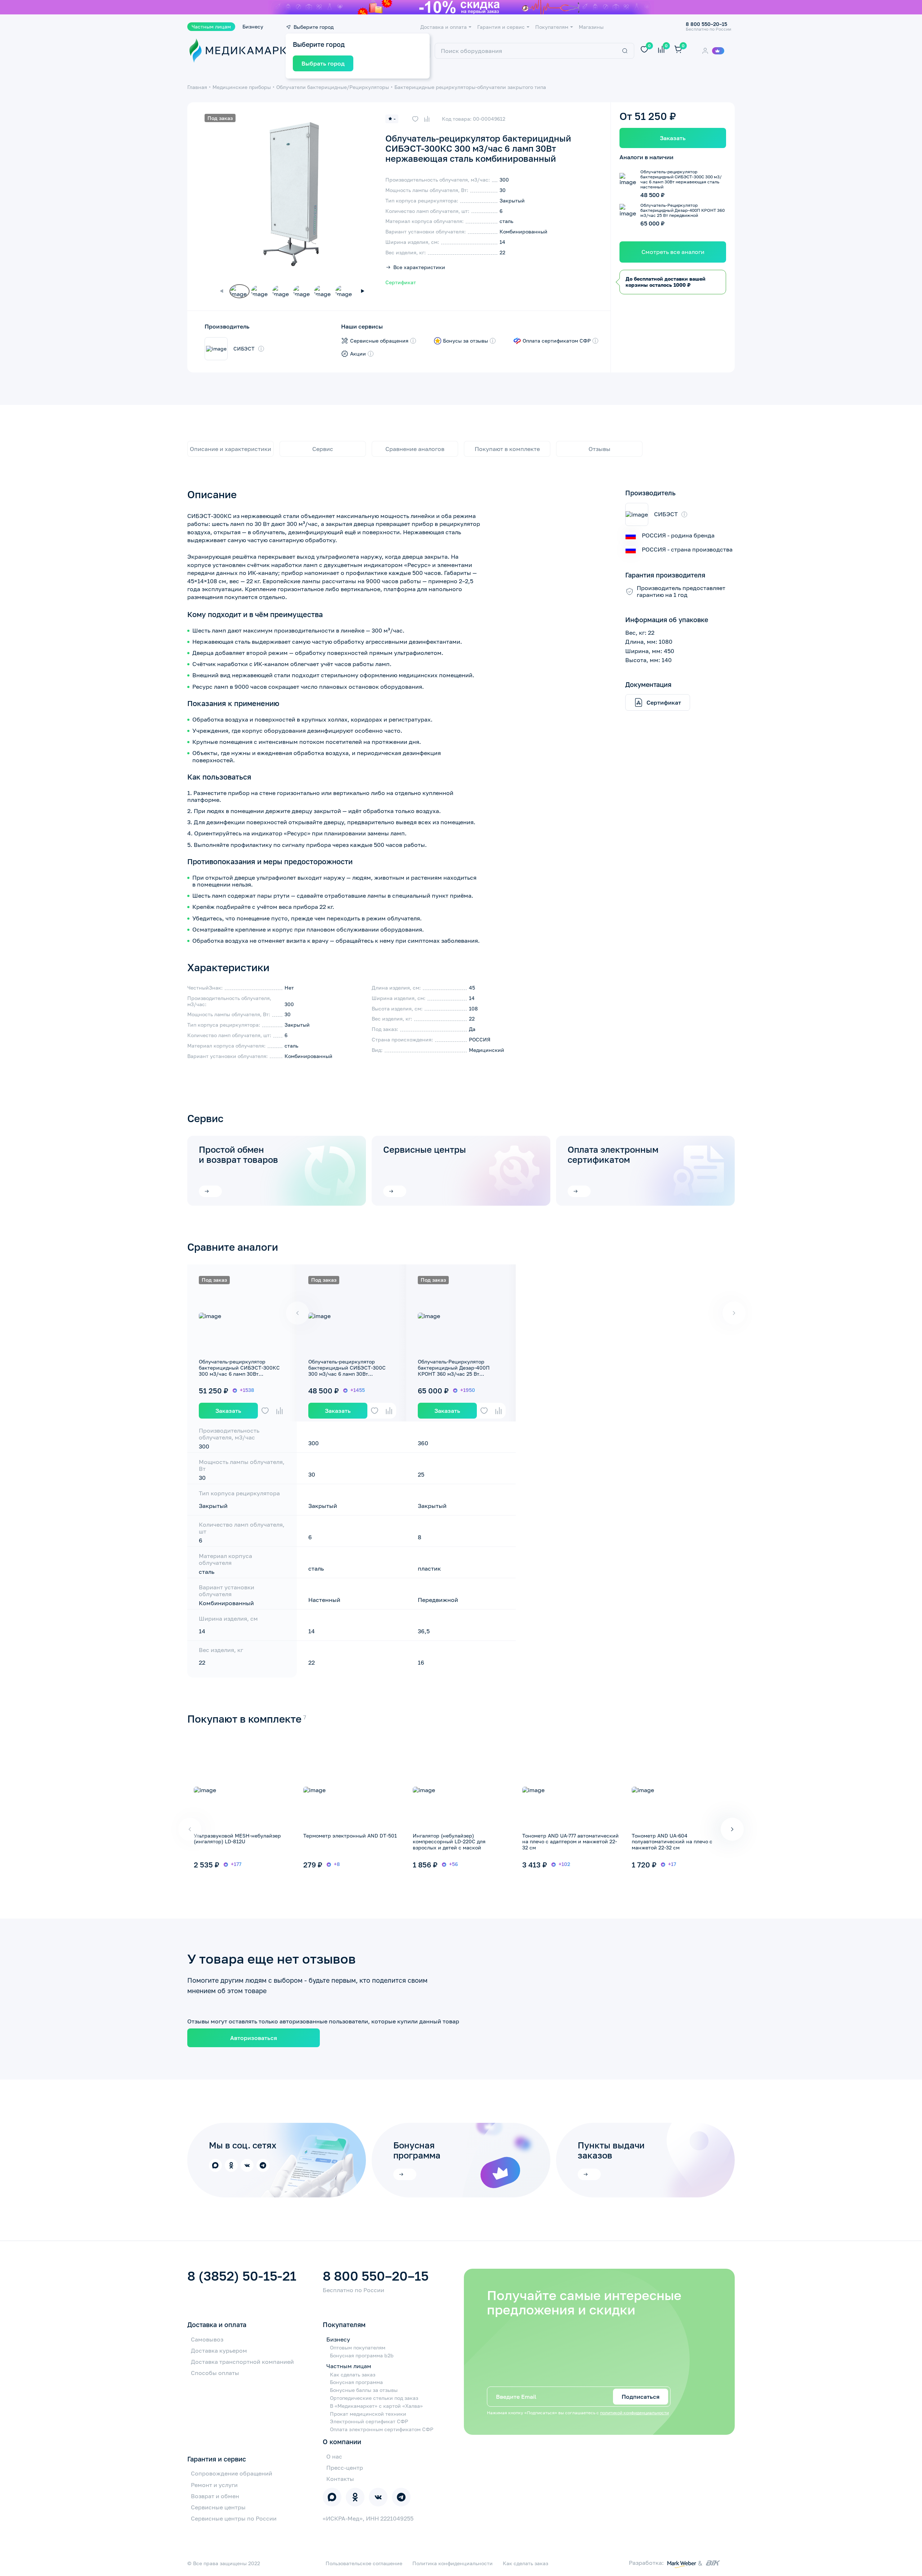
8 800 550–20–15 (376, 2276)
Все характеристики (419, 267)
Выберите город (314, 27)
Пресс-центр (345, 2468)
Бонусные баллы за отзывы (364, 2390)
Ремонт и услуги (214, 2485)
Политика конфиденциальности (453, 2563)
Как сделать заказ (353, 2375)
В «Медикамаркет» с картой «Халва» (376, 2406)
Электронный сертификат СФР (369, 2421)
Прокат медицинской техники (368, 2414)
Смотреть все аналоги (673, 252)
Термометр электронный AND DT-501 (350, 1836)
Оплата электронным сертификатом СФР (382, 2429)
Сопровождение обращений (232, 2473)
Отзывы (599, 449)
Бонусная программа (356, 2382)
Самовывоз (207, 2339)
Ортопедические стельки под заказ (374, 2398)
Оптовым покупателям (358, 2348)
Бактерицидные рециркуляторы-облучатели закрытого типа (470, 87)
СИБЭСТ (244, 349)
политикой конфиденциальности (634, 2413)
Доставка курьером (219, 2350)
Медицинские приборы (242, 87)
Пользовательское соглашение (364, 2563)
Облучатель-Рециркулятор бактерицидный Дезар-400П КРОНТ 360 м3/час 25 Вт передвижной (454, 1370)
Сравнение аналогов (415, 449)
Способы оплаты (215, 2373)
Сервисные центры (425, 1149)
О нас (334, 2456)
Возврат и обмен (215, 2496)
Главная (197, 87)
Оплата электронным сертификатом (613, 1154)
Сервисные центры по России (234, 2518)
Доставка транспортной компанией (242, 2362)
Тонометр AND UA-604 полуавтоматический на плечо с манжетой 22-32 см (672, 1842)
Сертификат (401, 282)
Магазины (591, 27)
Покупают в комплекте (507, 449)
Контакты (340, 2479)
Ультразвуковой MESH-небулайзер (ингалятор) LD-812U (237, 1839)
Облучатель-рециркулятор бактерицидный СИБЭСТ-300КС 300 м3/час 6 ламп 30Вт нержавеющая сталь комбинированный (239, 1374)
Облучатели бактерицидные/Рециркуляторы (333, 87)
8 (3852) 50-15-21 (242, 2276)
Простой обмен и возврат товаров (238, 1154)
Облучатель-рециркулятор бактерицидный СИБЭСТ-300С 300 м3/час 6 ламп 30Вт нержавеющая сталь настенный (348, 1370)
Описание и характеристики (230, 449)
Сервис (323, 449)
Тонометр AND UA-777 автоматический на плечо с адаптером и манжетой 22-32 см (570, 1842)
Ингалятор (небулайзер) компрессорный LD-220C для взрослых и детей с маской (449, 1842)
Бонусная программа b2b (362, 2356)
